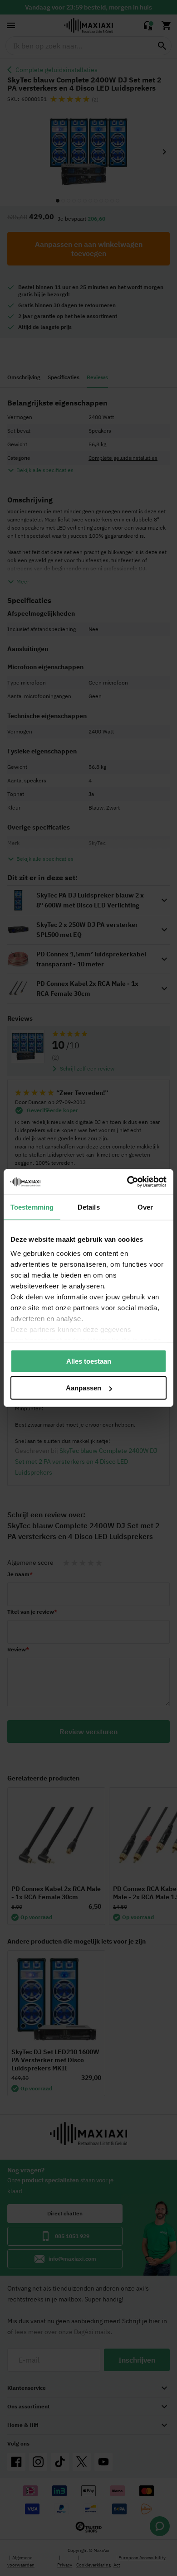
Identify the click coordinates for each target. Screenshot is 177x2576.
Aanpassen (84, 1388)
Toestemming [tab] (32, 1207)
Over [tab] (145, 1207)
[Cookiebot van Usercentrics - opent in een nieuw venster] (127, 1182)
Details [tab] (89, 1207)
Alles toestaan (89, 1361)
